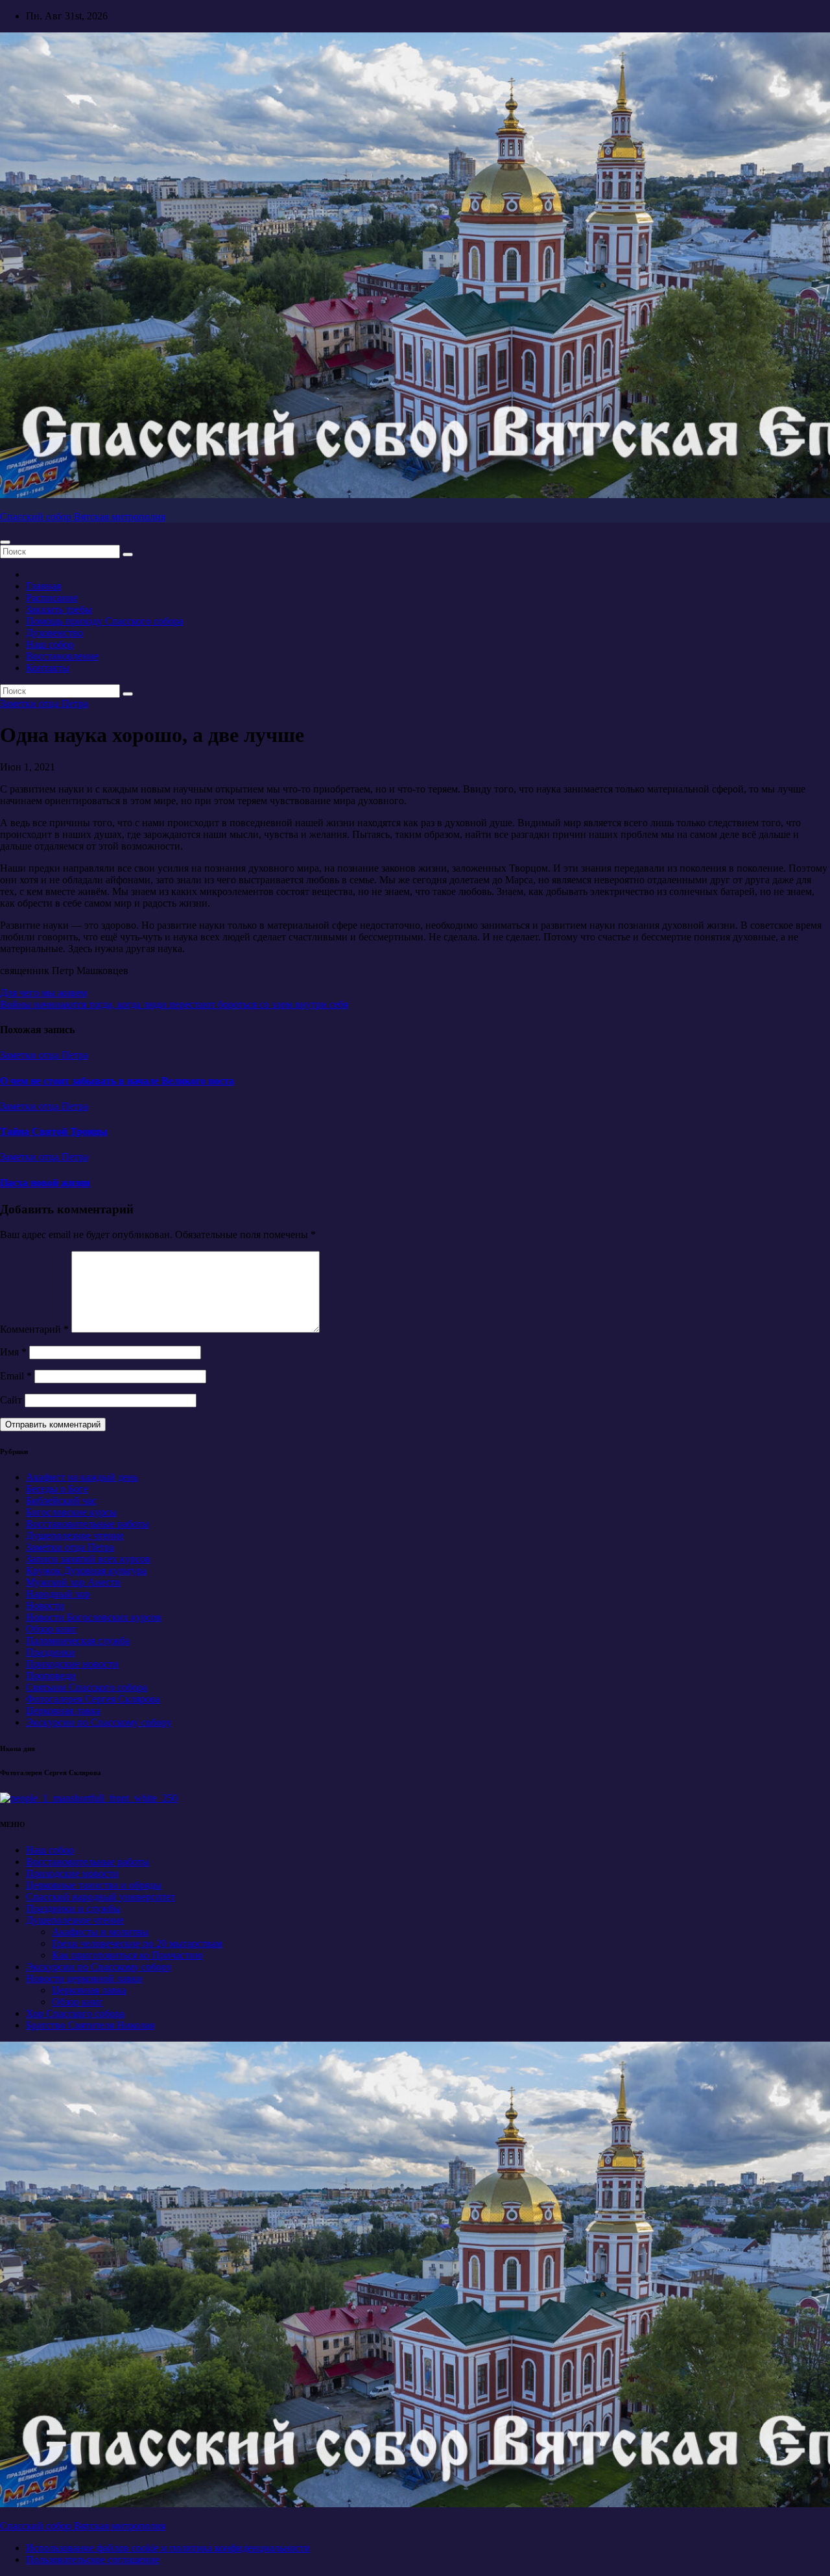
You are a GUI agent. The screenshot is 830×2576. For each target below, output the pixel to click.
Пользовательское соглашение (93, 2559)
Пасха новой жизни (45, 1183)
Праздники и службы (73, 1908)
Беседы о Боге (57, 1489)
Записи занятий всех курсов (88, 1559)
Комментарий (34, 1329)
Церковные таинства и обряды (94, 1885)
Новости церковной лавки (84, 1978)
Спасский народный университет (101, 1897)
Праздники (51, 1652)
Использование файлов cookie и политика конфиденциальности (168, 2548)
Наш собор (50, 644)
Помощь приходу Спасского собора (105, 621)
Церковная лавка (63, 1711)
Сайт (11, 1400)
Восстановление (62, 656)
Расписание (52, 598)
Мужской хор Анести (73, 1582)
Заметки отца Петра (44, 703)
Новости (45, 1605)
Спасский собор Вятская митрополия (83, 517)
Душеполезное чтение (75, 1535)
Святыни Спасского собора (87, 1687)
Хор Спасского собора (75, 2013)
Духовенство (54, 633)
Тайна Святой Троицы (54, 1131)
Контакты (48, 668)
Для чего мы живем (43, 993)
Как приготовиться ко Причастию (127, 1955)
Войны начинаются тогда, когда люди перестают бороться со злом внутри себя (174, 1004)
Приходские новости (72, 1664)
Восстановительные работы (88, 1524)
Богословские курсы (71, 1512)
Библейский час (61, 1500)
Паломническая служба (78, 1640)
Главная (43, 586)
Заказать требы (59, 609)
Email (16, 1376)
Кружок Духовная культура (86, 1570)
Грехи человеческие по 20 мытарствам (137, 1943)
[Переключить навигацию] (5, 542)
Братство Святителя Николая (90, 2025)
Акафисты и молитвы (100, 1932)
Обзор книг (52, 1629)
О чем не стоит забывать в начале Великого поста (117, 1081)
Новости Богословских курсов (94, 1617)
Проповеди (51, 1676)
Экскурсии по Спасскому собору (99, 1722)
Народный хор (58, 1594)
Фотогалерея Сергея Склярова (93, 1699)
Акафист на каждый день (82, 1477)
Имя (13, 1352)
